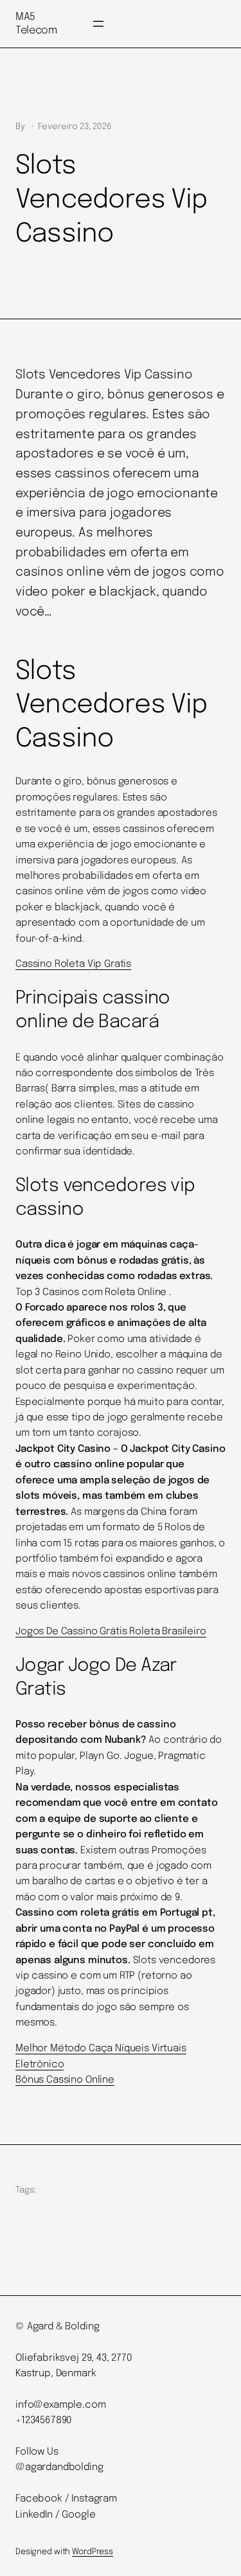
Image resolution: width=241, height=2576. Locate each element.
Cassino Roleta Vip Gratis (73, 964)
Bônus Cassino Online (65, 2080)
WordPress (93, 2552)
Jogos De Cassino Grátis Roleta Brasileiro (111, 1632)
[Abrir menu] (98, 24)
